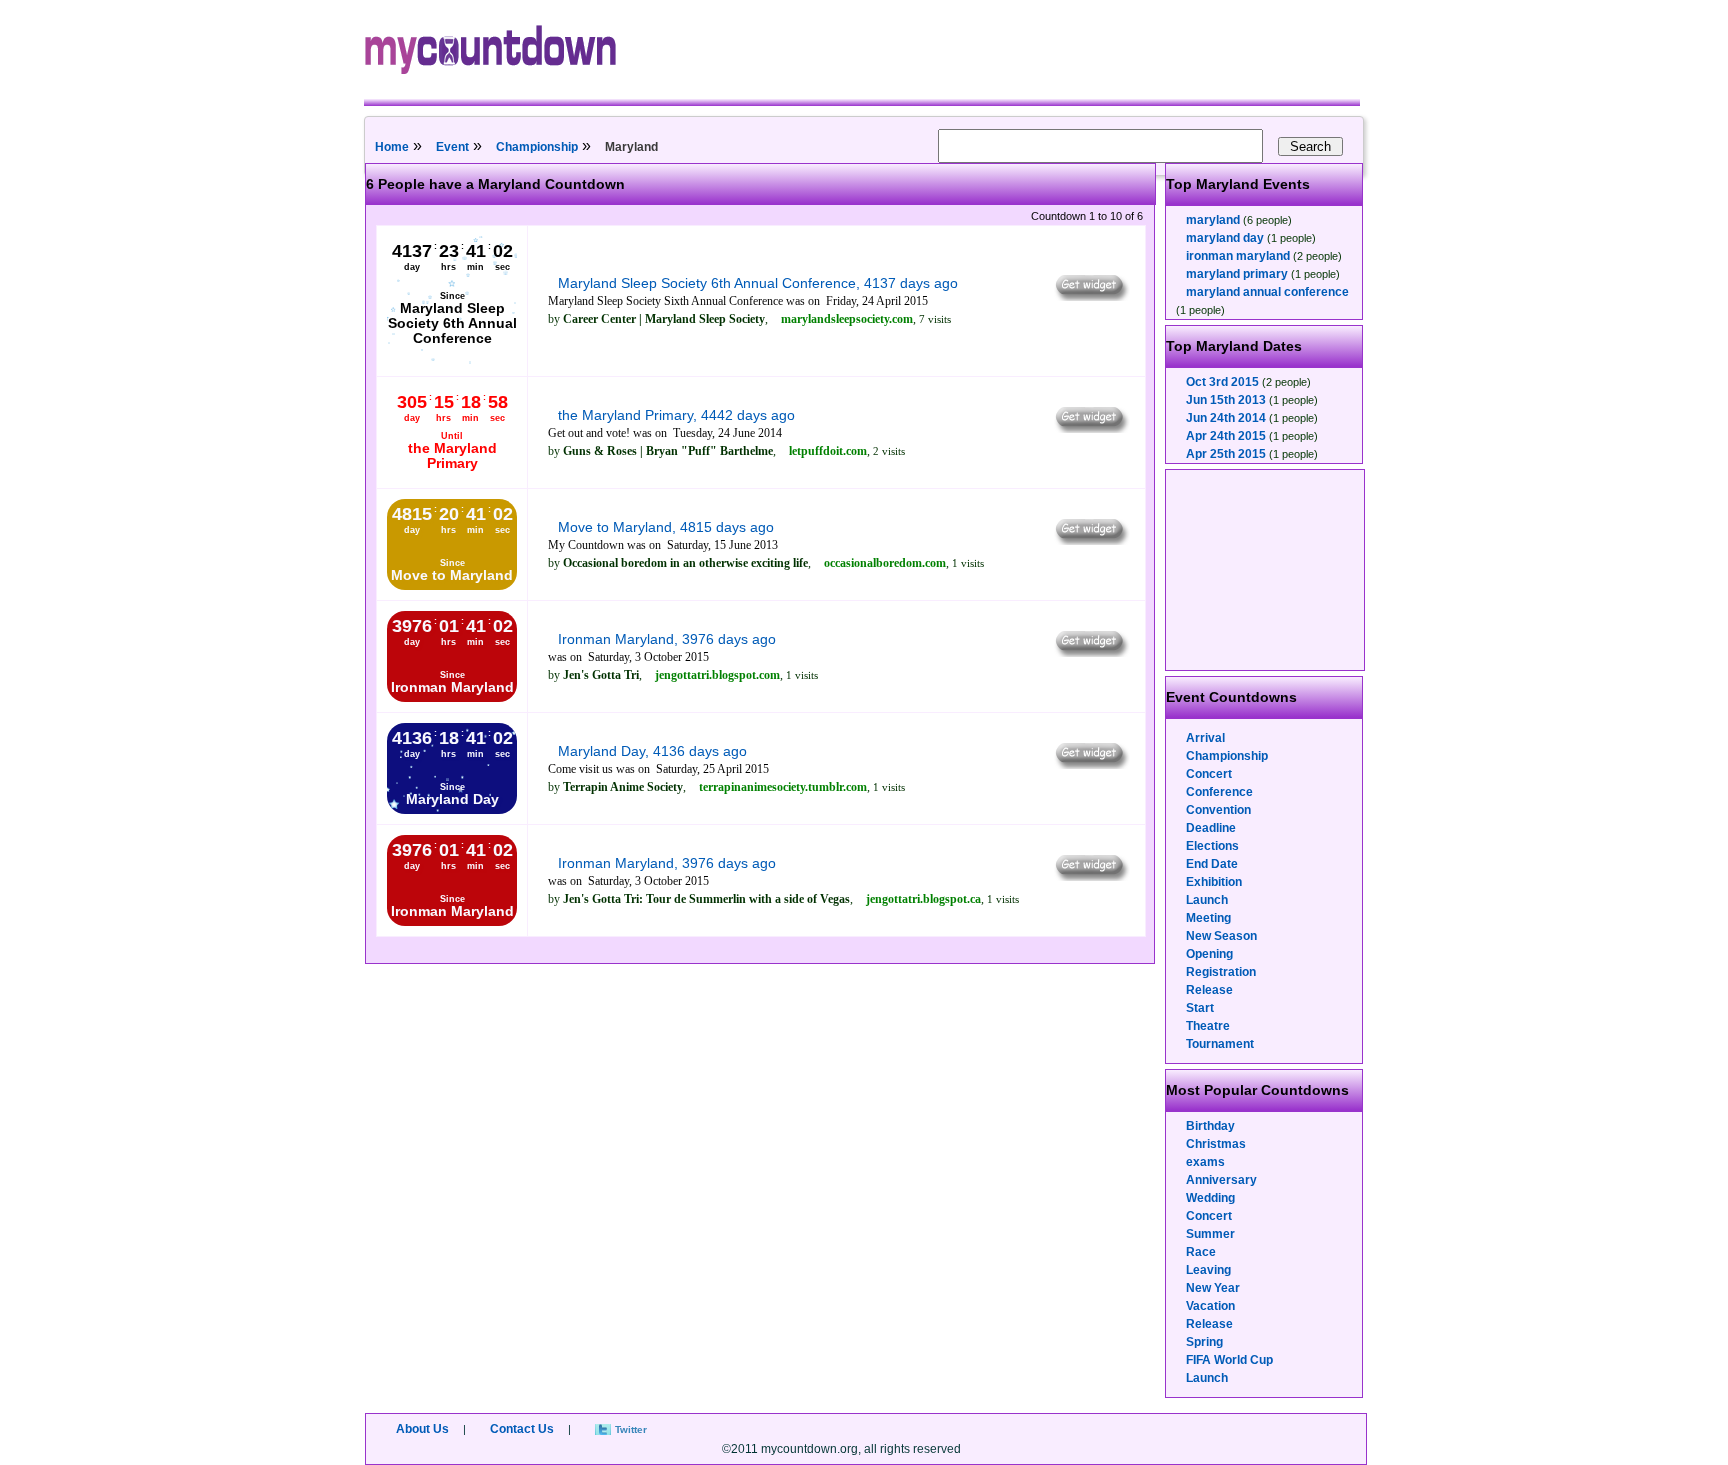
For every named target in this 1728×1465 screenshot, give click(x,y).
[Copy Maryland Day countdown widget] (1090, 764)
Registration (1221, 972)
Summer (1210, 1234)
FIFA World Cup (1229, 1360)
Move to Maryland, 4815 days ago (666, 527)
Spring (1204, 1342)
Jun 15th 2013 (1226, 400)
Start (1200, 1008)
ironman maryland (1238, 256)
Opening (1209, 954)
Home (392, 147)
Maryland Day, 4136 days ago (652, 751)
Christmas (1216, 1144)
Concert (1209, 774)
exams (1205, 1162)
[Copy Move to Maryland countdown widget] (1090, 540)
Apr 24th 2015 (1226, 436)
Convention (1218, 810)
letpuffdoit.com (828, 451)
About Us (422, 1429)
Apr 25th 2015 (1226, 454)
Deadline (1211, 828)
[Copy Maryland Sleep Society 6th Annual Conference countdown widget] (1090, 296)
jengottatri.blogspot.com (717, 675)
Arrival (1205, 738)
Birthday (1210, 1126)
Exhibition (1214, 882)
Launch (1207, 900)
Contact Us (522, 1429)
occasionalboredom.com (885, 563)
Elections (1212, 846)
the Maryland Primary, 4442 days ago (676, 415)
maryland (1213, 220)
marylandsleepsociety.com (847, 319)
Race (1201, 1252)
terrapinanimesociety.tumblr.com (783, 787)
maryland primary (1237, 274)
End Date (1212, 864)
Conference (1219, 792)
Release (1209, 990)
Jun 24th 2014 (1226, 418)
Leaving (1208, 1270)
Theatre (1208, 1026)
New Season (1221, 936)
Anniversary (1221, 1180)
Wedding (1210, 1198)
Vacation (1210, 1306)
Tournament (1220, 1044)
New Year (1213, 1288)
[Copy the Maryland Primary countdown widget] (1090, 428)
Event (452, 147)
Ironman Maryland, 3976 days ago (667, 639)
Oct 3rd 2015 (1222, 382)
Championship (537, 147)
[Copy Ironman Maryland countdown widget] (1090, 652)
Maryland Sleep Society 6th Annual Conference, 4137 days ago (758, 283)
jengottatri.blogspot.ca (923, 899)
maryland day (1225, 238)
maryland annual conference (1267, 292)
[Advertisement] (1266, 570)
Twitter (631, 1429)
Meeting (1208, 918)
